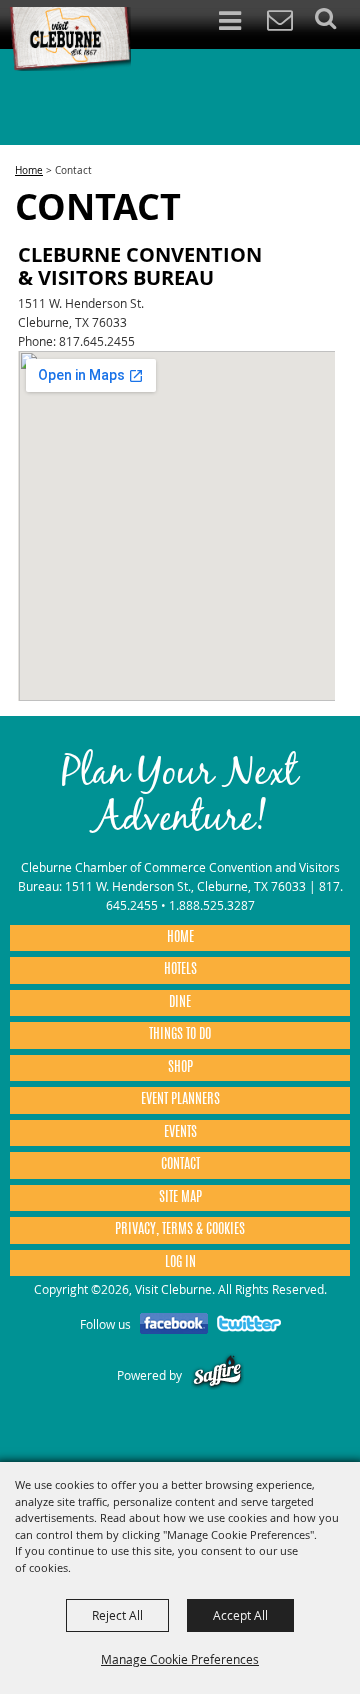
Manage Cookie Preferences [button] (180, 1659)
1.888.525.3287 (212, 905)
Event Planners (180, 1100)
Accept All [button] (240, 1615)
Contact (180, 1165)
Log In (180, 1263)
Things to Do (180, 1035)
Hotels (180, 970)
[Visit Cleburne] (70, 39)
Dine (180, 1003)
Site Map (180, 1198)
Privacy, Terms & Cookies (180, 1230)
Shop (180, 1068)
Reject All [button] (117, 1615)
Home (29, 170)
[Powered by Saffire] (217, 1375)
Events (180, 1133)
